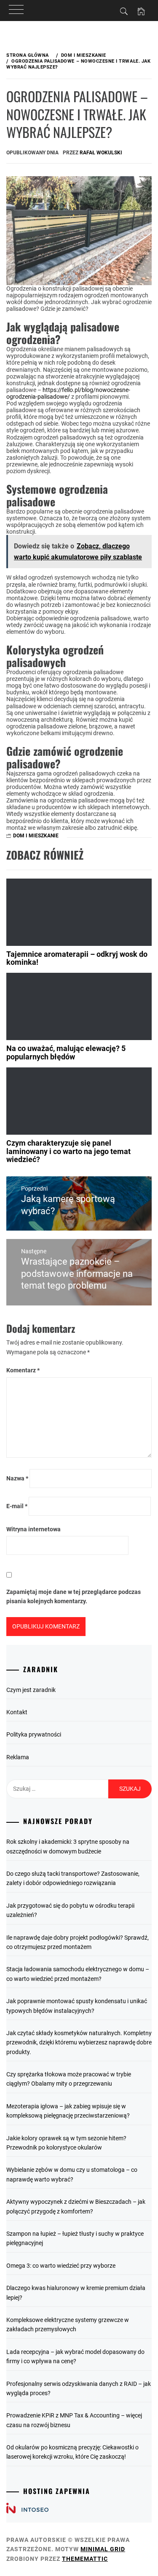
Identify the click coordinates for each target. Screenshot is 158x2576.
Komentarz (23, 1370)
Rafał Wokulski (101, 153)
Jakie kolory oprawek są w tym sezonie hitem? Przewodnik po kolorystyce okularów (66, 2143)
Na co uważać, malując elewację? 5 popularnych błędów (66, 1052)
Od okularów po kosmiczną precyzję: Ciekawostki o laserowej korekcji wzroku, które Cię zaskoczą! (72, 2452)
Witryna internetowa (33, 1529)
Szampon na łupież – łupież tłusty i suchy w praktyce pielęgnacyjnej (75, 2238)
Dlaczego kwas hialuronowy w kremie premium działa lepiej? (76, 2293)
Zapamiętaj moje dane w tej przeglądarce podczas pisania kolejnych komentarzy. (74, 1596)
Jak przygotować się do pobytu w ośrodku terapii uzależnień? (70, 1910)
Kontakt (17, 1712)
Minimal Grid (103, 2549)
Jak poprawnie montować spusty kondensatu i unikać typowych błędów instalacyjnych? (77, 2006)
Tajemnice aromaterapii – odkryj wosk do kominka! (77, 958)
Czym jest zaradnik (31, 1690)
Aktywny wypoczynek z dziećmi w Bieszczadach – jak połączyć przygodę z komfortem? (76, 2206)
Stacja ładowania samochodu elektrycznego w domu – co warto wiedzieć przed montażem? (78, 1974)
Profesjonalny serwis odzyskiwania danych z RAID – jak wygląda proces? (79, 2388)
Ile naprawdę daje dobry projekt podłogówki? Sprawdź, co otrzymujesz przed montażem (78, 1942)
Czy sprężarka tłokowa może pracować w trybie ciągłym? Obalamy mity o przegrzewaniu (69, 2079)
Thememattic (85, 2559)
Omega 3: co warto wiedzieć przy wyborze (61, 2266)
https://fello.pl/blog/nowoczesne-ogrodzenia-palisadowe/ (68, 393)
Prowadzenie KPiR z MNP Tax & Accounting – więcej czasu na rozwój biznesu (74, 2420)
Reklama (18, 1757)
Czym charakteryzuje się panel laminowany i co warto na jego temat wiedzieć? (68, 1151)
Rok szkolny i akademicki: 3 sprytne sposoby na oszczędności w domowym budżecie (68, 1846)
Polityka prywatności (34, 1734)
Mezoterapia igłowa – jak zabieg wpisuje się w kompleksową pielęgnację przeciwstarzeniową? (68, 2111)
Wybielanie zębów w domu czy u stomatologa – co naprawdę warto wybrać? (72, 2174)
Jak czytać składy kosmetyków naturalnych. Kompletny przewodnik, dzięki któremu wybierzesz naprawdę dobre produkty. (79, 2043)
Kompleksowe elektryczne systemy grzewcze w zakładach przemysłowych (68, 2324)
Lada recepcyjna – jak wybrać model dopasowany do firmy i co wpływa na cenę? (75, 2356)
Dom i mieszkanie (36, 836)
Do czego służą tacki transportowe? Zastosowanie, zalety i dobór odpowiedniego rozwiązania (73, 1878)
